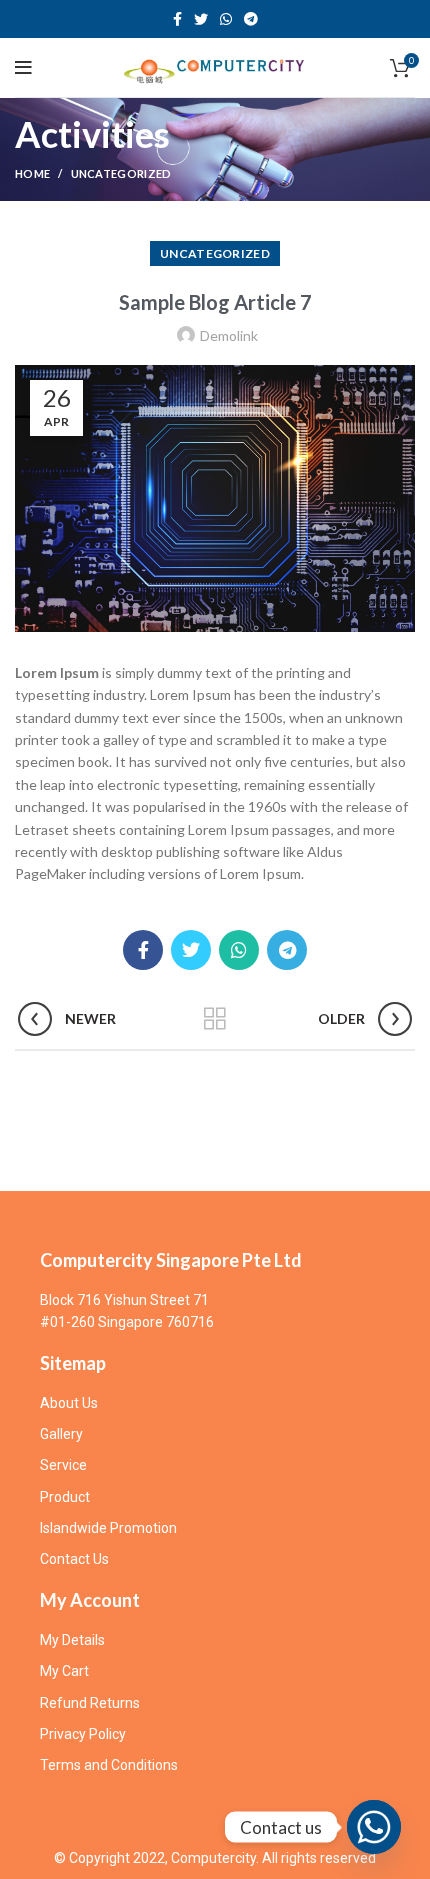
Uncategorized (121, 173)
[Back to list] (215, 1019)
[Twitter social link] (201, 19)
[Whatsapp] (374, 1827)
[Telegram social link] (251, 19)
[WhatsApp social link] (226, 19)
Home (32, 173)
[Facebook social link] (177, 19)
